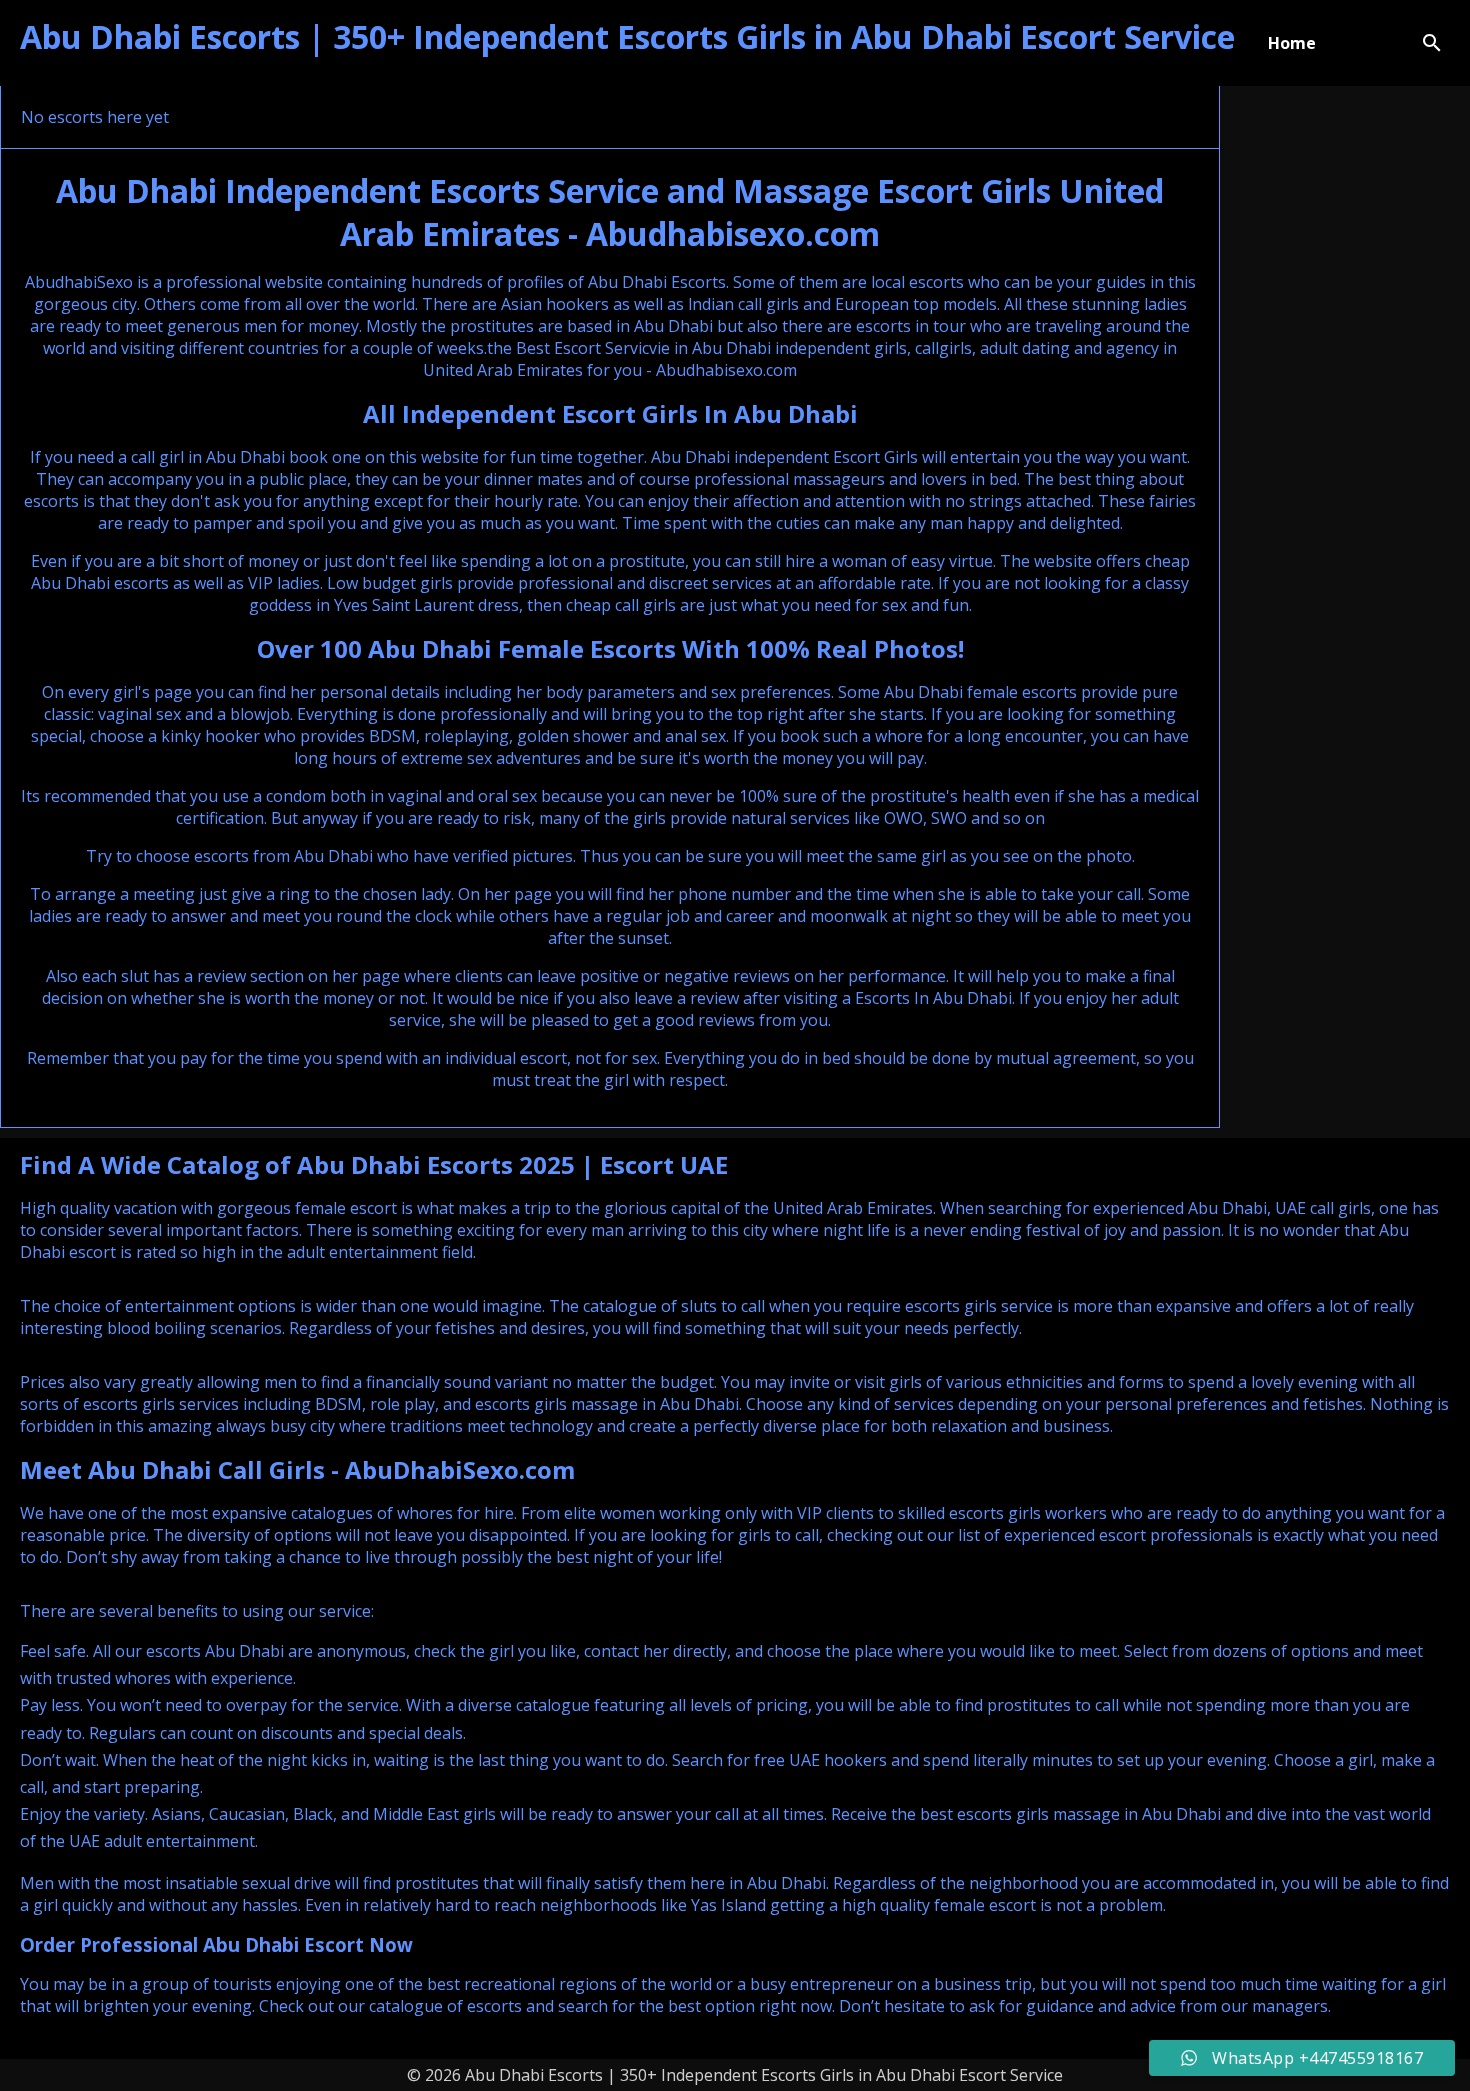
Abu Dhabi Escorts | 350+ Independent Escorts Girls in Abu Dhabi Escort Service (627, 36)
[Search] (1432, 43)
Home (1292, 43)
